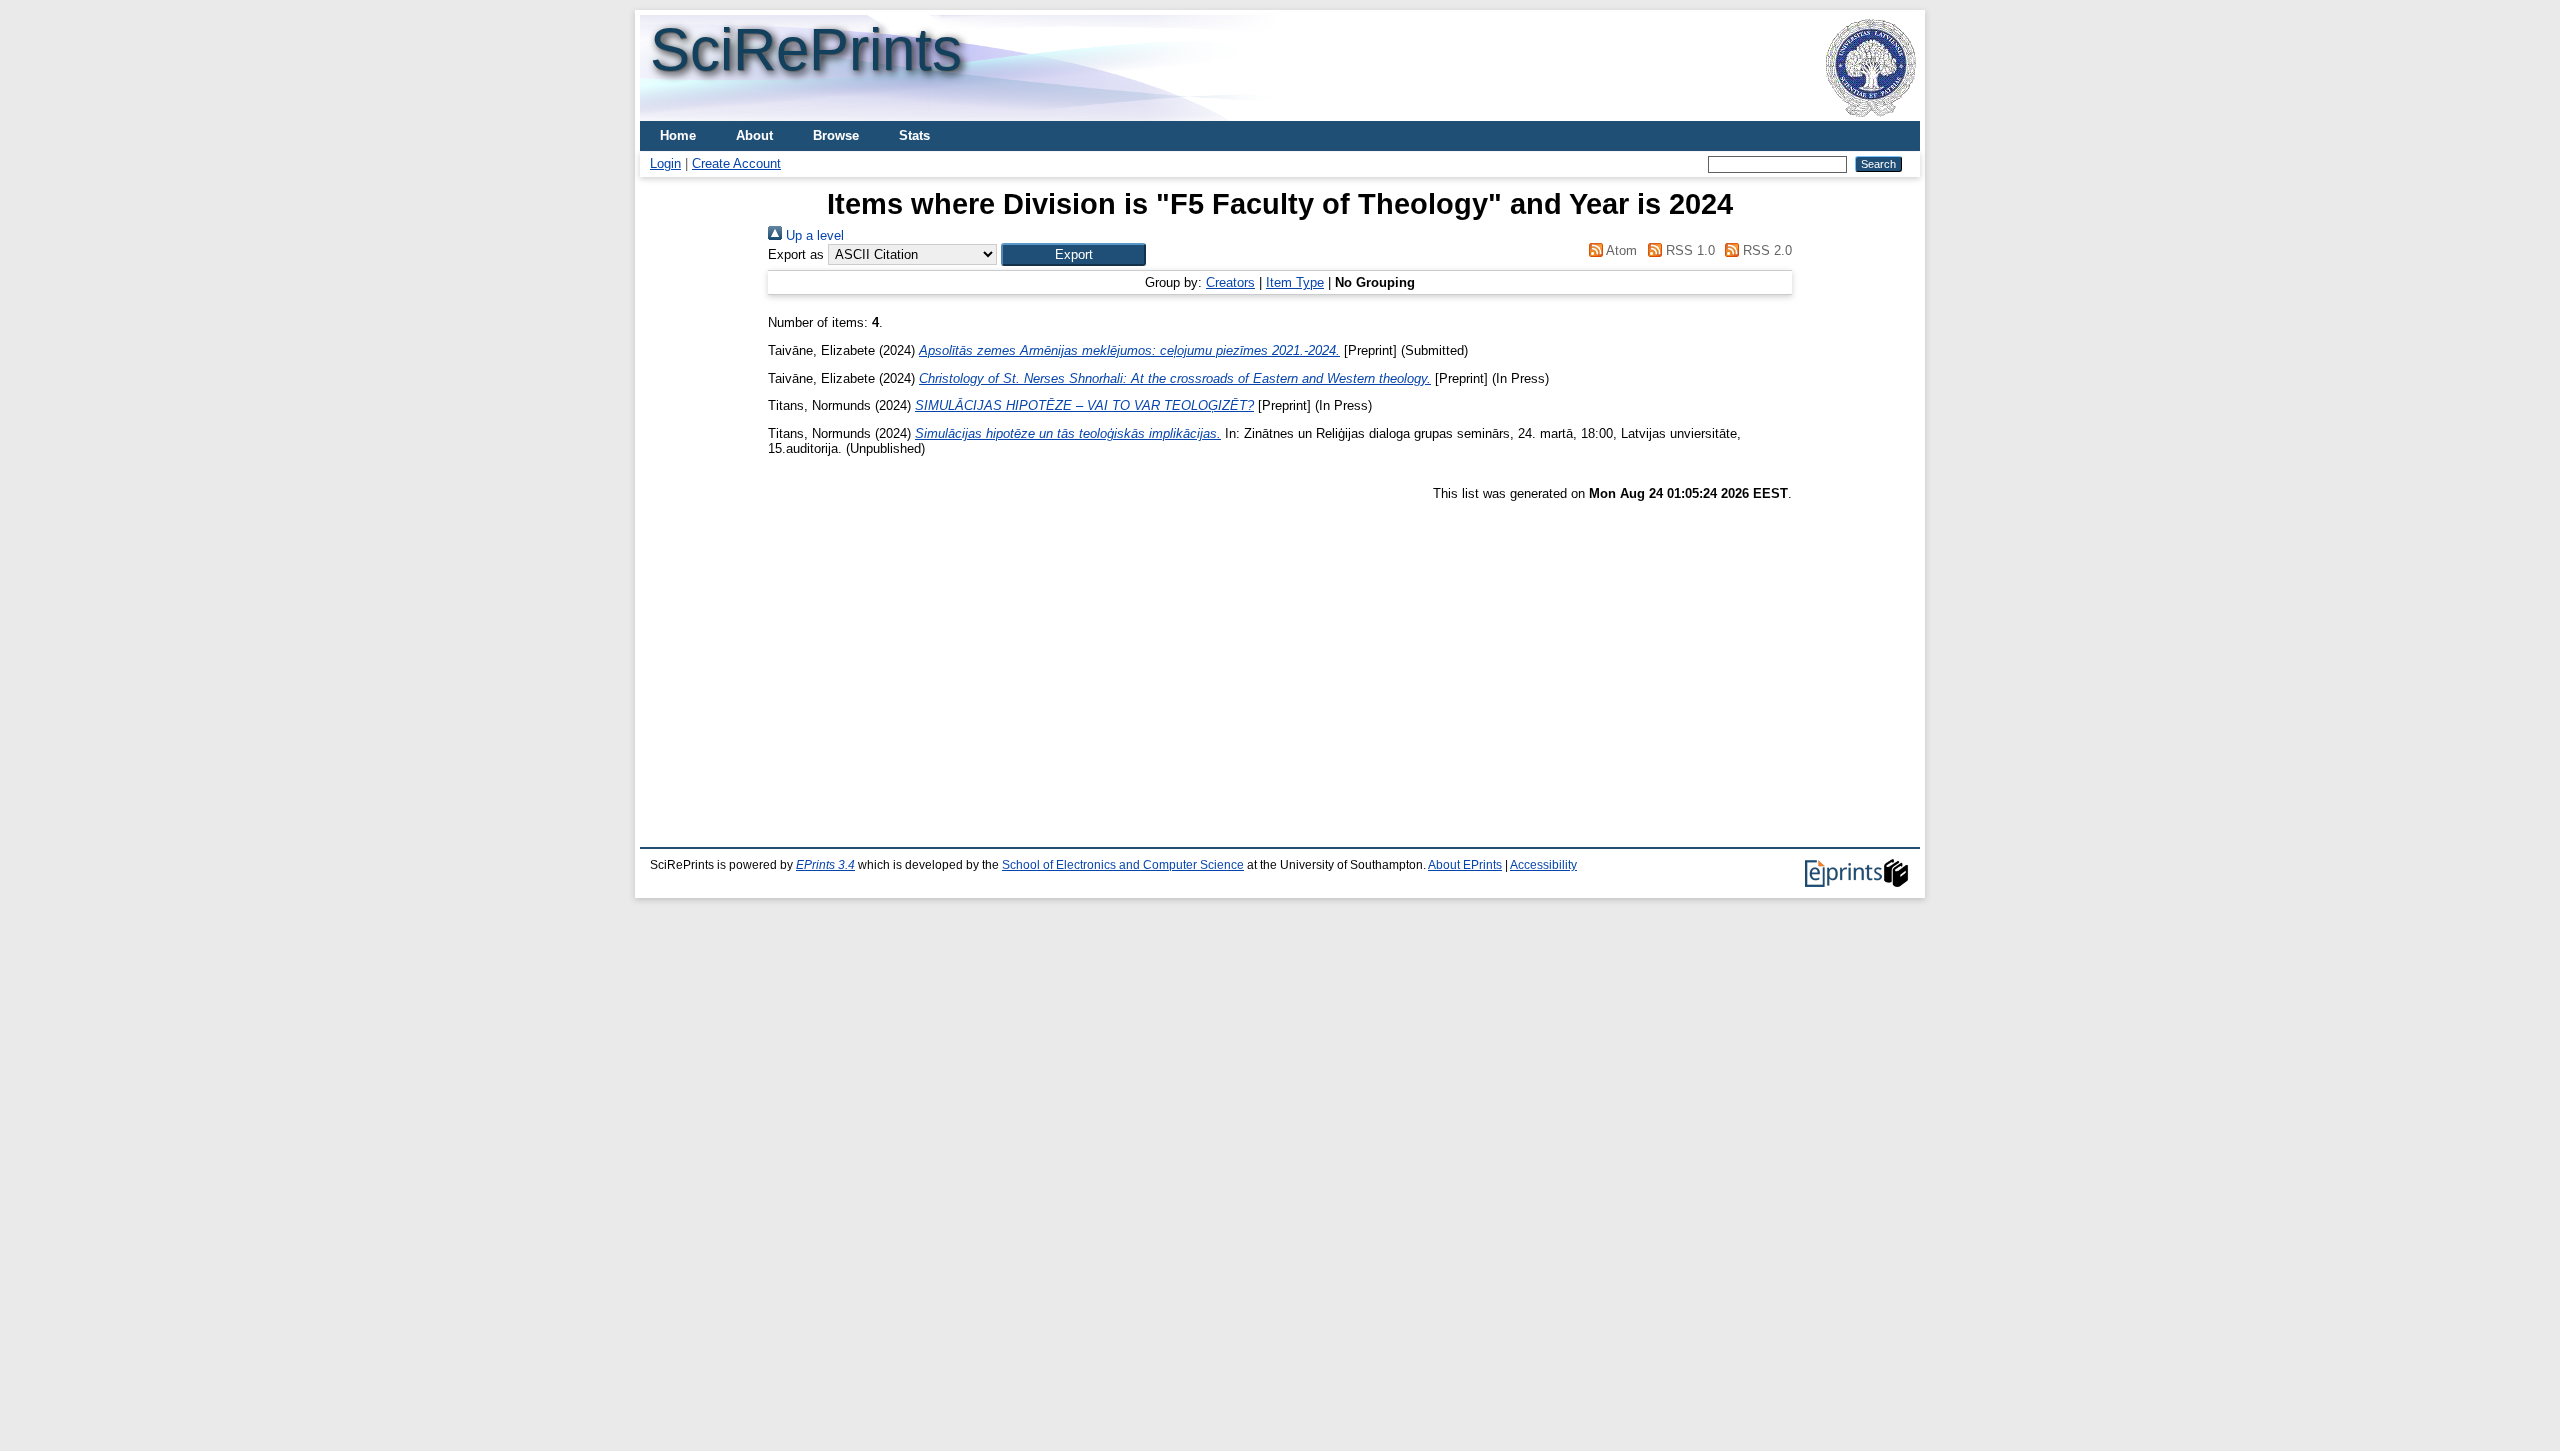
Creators (1230, 282)
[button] (1073, 254)
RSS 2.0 (1765, 250)
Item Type (1295, 282)
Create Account (736, 163)
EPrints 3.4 (825, 865)
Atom (1620, 250)
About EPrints (1465, 865)
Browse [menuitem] (836, 135)
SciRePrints (806, 49)
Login (665, 163)
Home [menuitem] (678, 135)
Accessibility (1543, 865)
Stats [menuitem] (914, 135)
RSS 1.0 (1688, 250)
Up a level (813, 235)
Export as (796, 254)
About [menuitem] (754, 135)
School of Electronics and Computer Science (1123, 865)
